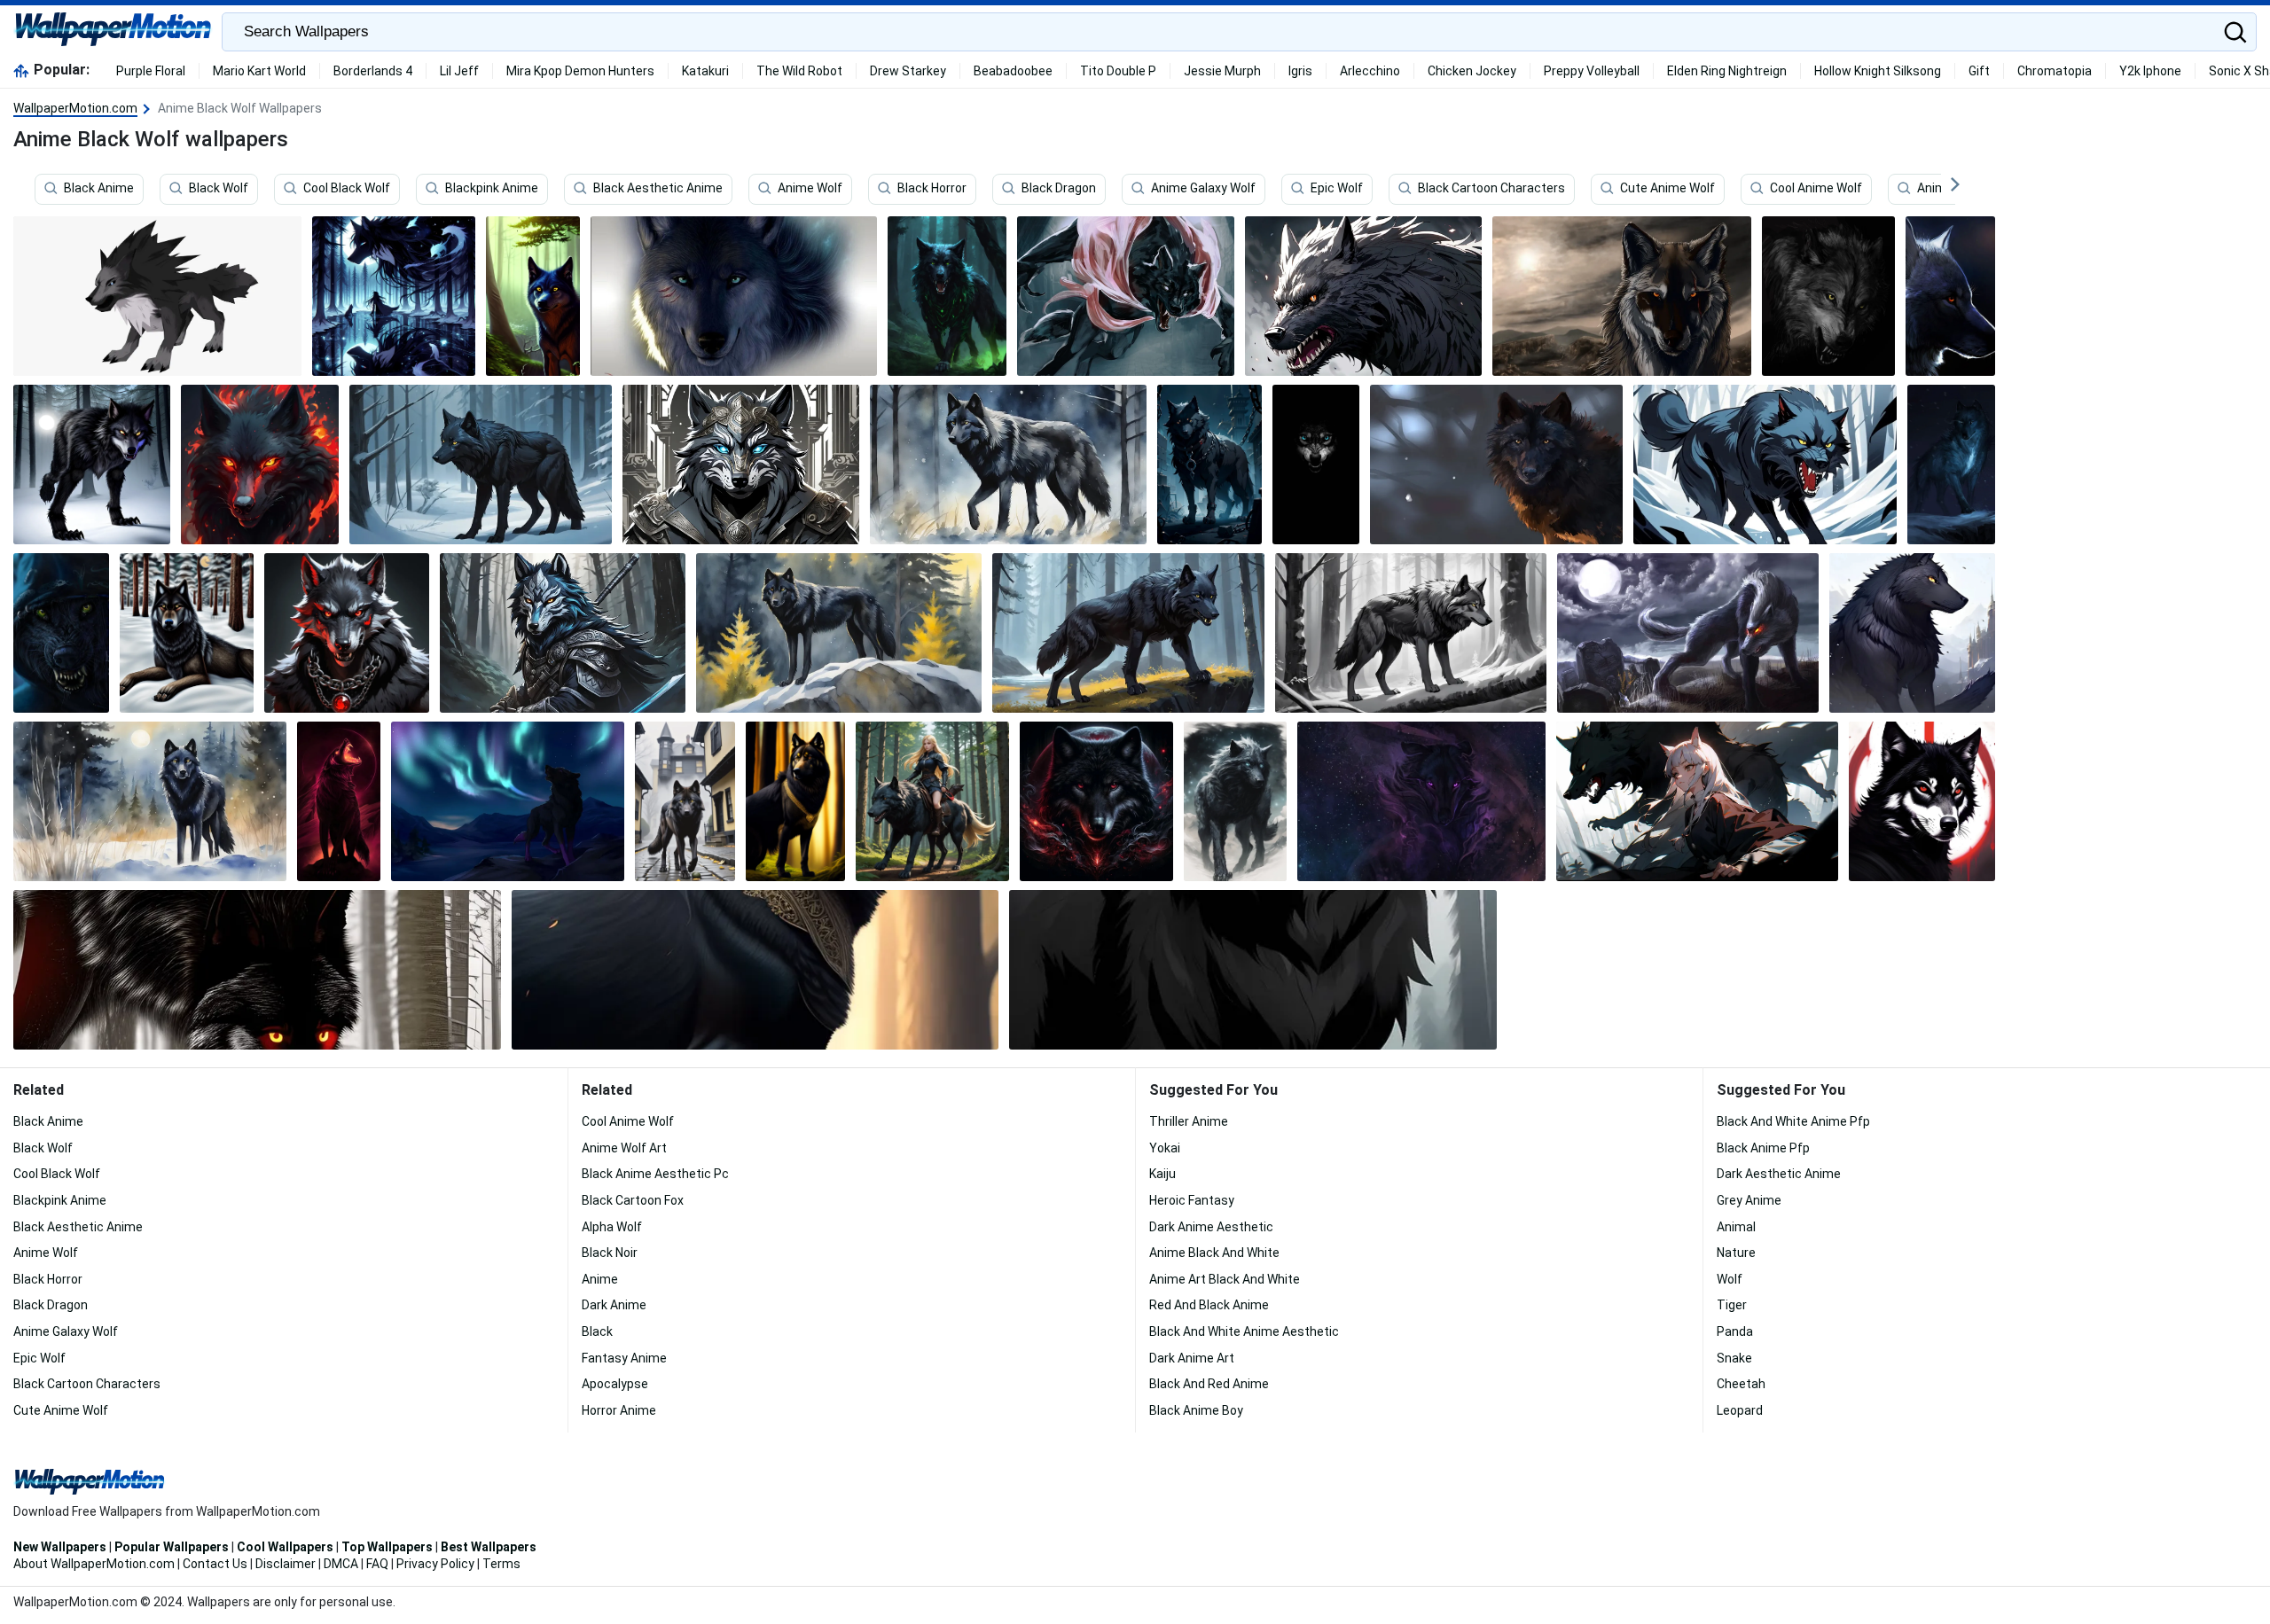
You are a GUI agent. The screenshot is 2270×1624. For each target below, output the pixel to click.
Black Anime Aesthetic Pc (655, 1174)
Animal (1736, 1227)
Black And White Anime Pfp (1793, 1121)
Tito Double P (1118, 71)
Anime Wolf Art (624, 1148)
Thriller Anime (1189, 1121)
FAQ (377, 1564)
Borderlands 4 (373, 71)
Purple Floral (151, 71)
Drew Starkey (908, 71)
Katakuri (705, 71)
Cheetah (1741, 1384)
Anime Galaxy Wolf (1203, 189)
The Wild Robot (799, 71)
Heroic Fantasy (1192, 1200)
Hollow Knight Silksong (1878, 71)
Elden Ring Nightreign (1727, 71)
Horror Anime (619, 1410)
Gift (1979, 71)
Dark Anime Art (1192, 1358)
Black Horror (932, 189)
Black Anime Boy (1196, 1410)
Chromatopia (2055, 71)
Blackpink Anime (492, 189)
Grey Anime (1749, 1200)
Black (597, 1331)
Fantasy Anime (624, 1358)
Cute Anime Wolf (1667, 189)
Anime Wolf (810, 189)
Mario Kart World (259, 71)
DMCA (341, 1564)
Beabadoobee (1013, 71)
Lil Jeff (459, 71)
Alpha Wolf (612, 1227)
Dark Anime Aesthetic (1211, 1227)
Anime (600, 1279)
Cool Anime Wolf (1816, 189)
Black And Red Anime (1209, 1384)
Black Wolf (219, 189)
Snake (1734, 1358)
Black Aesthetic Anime (658, 189)
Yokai (1165, 1148)
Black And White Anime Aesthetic (1244, 1331)
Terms (501, 1564)
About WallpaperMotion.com (94, 1564)
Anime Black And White (1214, 1253)
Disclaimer (286, 1564)
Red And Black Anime (1209, 1305)
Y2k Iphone (2150, 71)
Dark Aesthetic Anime (1779, 1174)
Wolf (1730, 1279)
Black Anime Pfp (1763, 1148)
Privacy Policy (435, 1564)
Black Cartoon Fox (633, 1200)
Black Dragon (1059, 189)
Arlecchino (1370, 71)
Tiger (1732, 1305)
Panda (1735, 1331)
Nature (1736, 1253)
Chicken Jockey (1472, 71)
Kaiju (1162, 1174)
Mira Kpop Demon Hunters (580, 71)
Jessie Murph (1222, 71)
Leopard (1740, 1410)
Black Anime (99, 189)
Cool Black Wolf (347, 189)
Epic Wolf (1337, 189)
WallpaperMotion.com (75, 108)
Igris (1300, 71)
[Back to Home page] (113, 32)
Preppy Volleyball (1592, 71)
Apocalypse (615, 1384)
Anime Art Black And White (1225, 1279)
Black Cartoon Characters (1491, 189)
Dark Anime (614, 1305)
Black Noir (610, 1253)
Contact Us (215, 1564)
